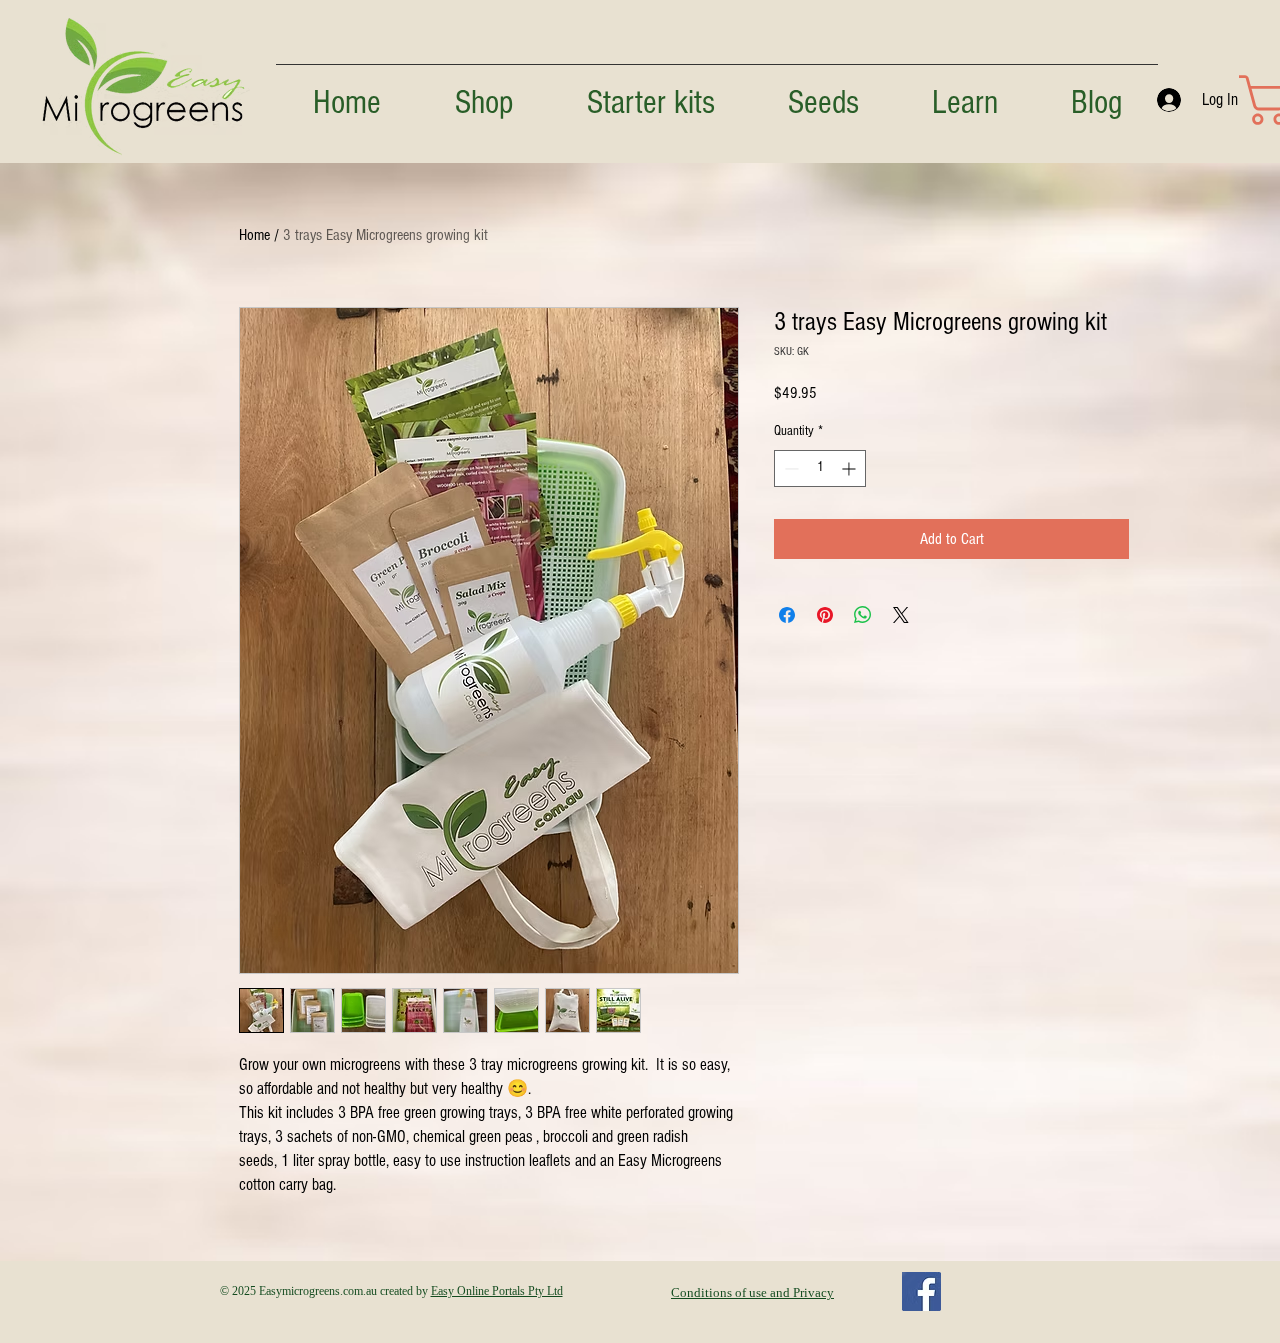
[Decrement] (789, 468)
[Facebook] (921, 1291)
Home (254, 235)
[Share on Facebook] (787, 615)
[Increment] (850, 468)
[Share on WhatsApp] (863, 615)
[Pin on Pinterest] (825, 615)
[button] (964, 94)
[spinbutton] (820, 468)
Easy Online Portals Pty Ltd (497, 1291)
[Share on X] (901, 615)
